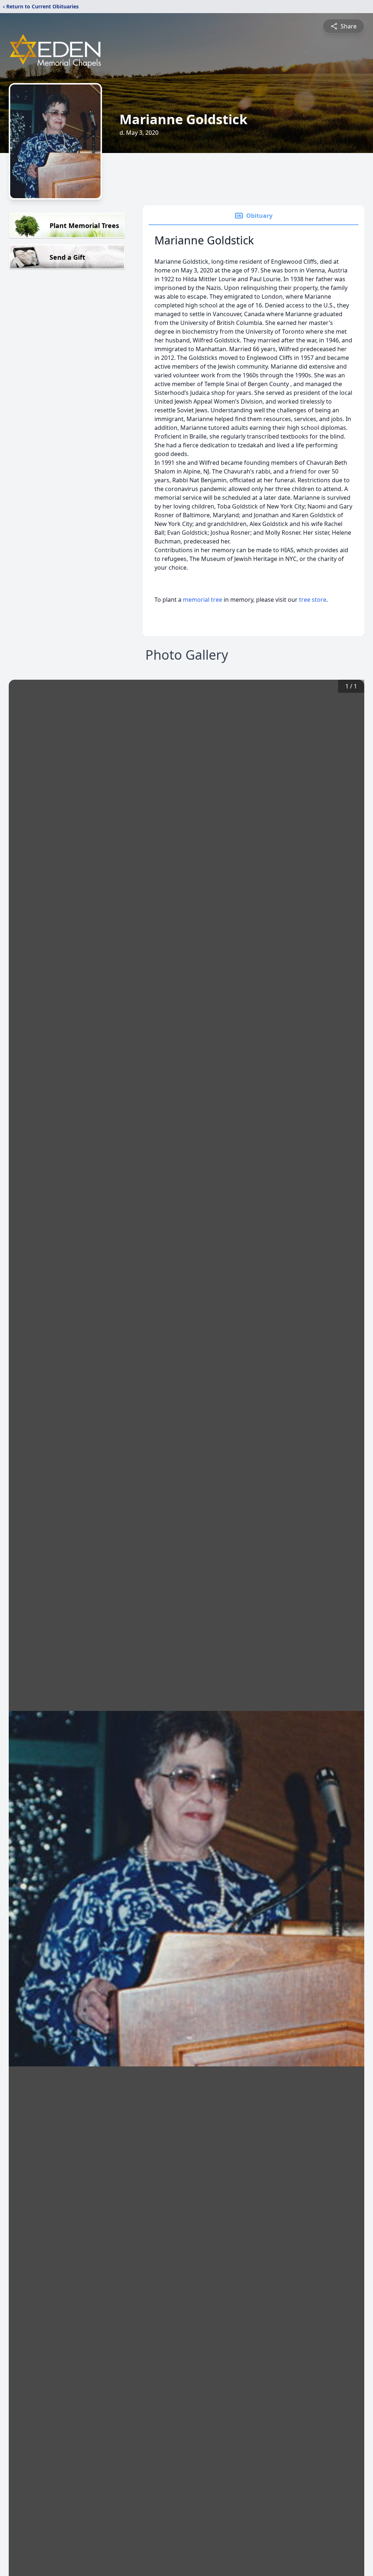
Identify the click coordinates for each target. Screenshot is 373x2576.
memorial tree (203, 600)
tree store (313, 600)
